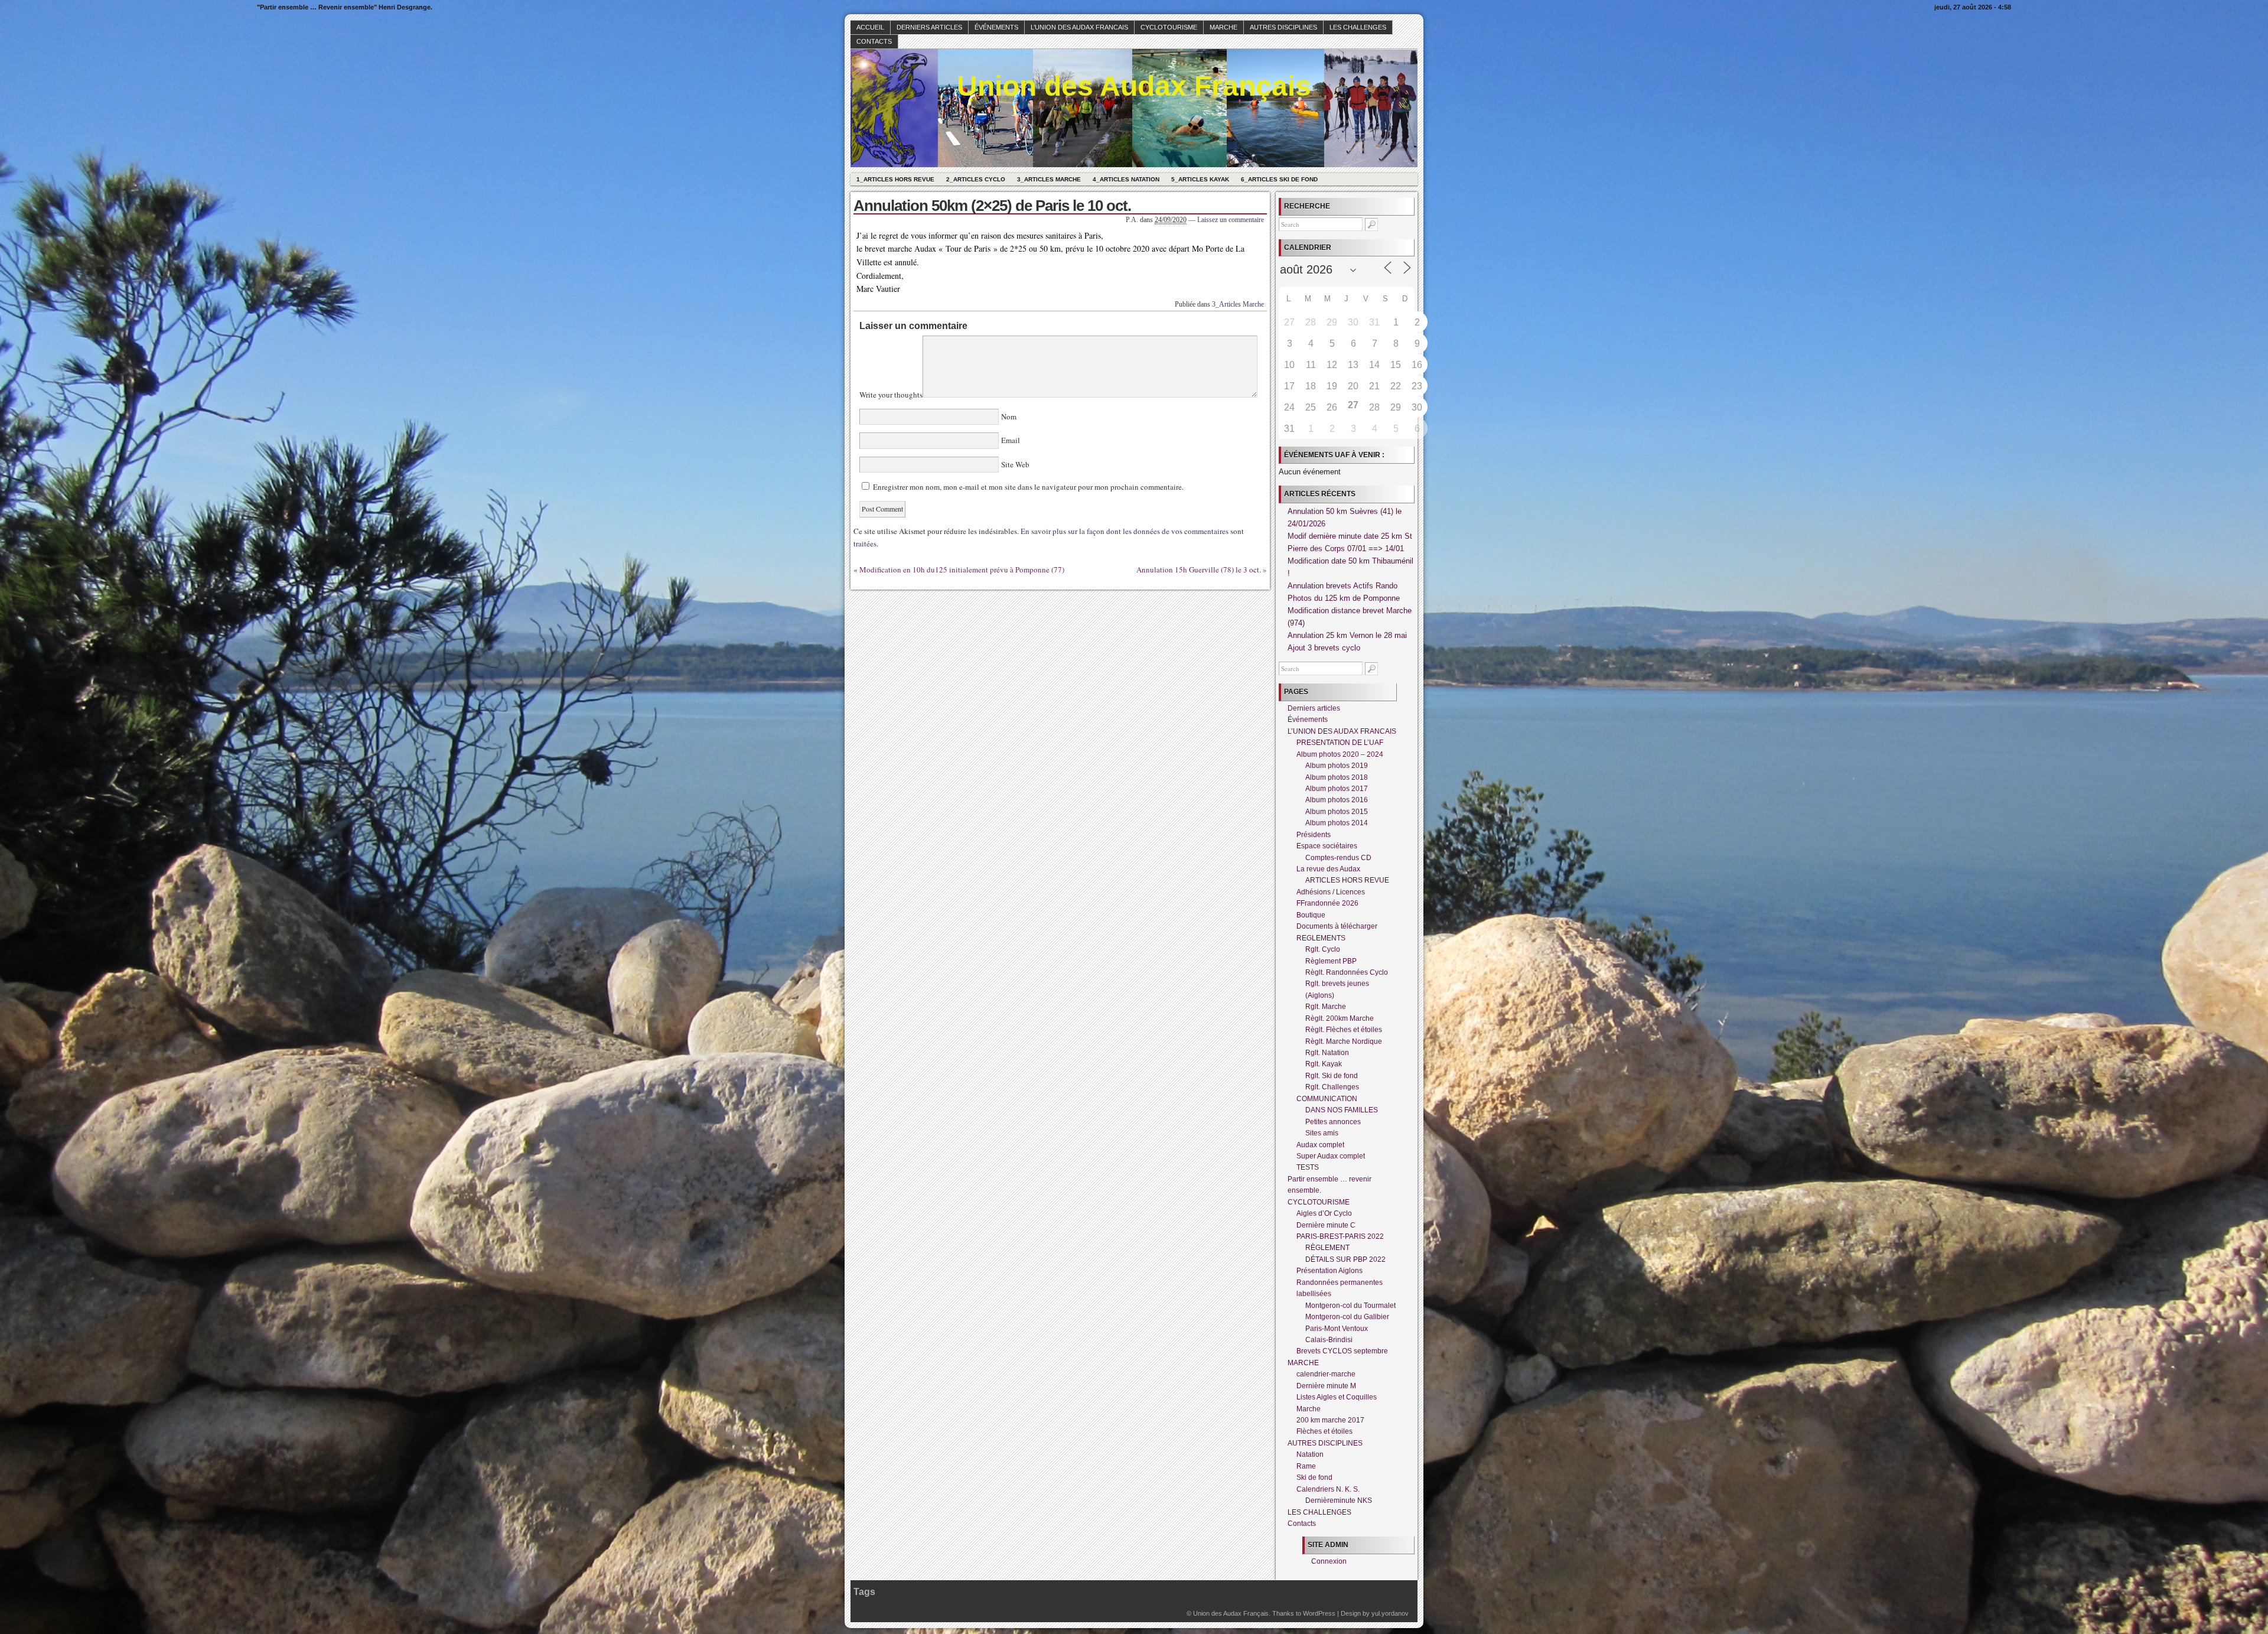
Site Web (1014, 464)
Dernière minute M (1326, 1386)
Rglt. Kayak (1324, 1064)
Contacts (874, 41)
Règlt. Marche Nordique (1344, 1041)
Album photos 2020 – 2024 (1340, 754)
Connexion (1329, 1561)
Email (1011, 440)
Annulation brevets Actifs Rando (1342, 586)
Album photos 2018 (1337, 777)
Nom (1009, 416)
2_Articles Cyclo (976, 179)
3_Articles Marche (1049, 179)
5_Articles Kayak (1200, 179)
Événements (996, 27)
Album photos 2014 (1337, 823)
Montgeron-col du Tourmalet (1350, 1306)
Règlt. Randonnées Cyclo (1347, 972)
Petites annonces (1333, 1122)
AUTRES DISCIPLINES (1283, 27)
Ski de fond (1314, 1477)
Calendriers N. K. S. (1328, 1489)
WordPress (1319, 1613)
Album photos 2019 (1337, 766)
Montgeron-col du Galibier (1347, 1317)
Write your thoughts (891, 395)
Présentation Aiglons (1329, 1271)
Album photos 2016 (1337, 800)
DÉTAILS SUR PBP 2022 (1345, 1259)
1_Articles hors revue (895, 179)
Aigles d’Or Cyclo (1324, 1213)
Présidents (1314, 835)
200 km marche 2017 (1330, 1420)
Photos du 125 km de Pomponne (1344, 598)
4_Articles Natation (1126, 179)
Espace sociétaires (1327, 846)
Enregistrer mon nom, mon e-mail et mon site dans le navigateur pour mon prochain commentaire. (1028, 487)
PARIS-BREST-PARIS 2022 (1340, 1236)
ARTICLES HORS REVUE (1347, 880)
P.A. (1132, 220)
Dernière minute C (1326, 1225)
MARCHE (1223, 27)
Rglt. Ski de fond (1332, 1076)
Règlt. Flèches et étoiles (1344, 1030)
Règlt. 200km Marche (1340, 1018)
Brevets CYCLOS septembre (1342, 1351)
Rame (1306, 1466)
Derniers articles (929, 27)
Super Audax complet (1331, 1156)
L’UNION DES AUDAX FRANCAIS (1079, 27)
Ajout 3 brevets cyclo (1324, 648)
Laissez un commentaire (1231, 220)
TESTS (1308, 1167)
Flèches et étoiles (1324, 1431)
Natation (1310, 1454)
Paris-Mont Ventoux (1337, 1329)
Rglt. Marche (1326, 1007)
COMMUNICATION (1327, 1099)
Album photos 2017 (1337, 789)
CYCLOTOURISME (1169, 27)
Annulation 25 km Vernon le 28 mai (1347, 635)
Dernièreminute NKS (1339, 1500)
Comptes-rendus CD (1338, 858)
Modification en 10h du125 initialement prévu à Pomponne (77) (962, 569)
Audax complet (1320, 1145)
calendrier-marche (1326, 1374)
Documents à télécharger (1337, 926)
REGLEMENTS (1321, 938)
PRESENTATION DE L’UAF (1340, 743)
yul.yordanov (1390, 1613)
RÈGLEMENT (1327, 1248)
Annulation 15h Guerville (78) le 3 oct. (1199, 569)
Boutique (1311, 915)
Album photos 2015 (1337, 812)
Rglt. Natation (1327, 1053)
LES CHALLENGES (1358, 27)
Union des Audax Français (1134, 86)
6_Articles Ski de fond (1279, 179)
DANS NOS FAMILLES (1342, 1110)
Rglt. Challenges (1332, 1087)
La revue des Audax (1328, 869)
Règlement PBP (1331, 961)
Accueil (870, 27)
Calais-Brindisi (1329, 1340)
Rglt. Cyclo (1323, 949)
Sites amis (1322, 1133)
